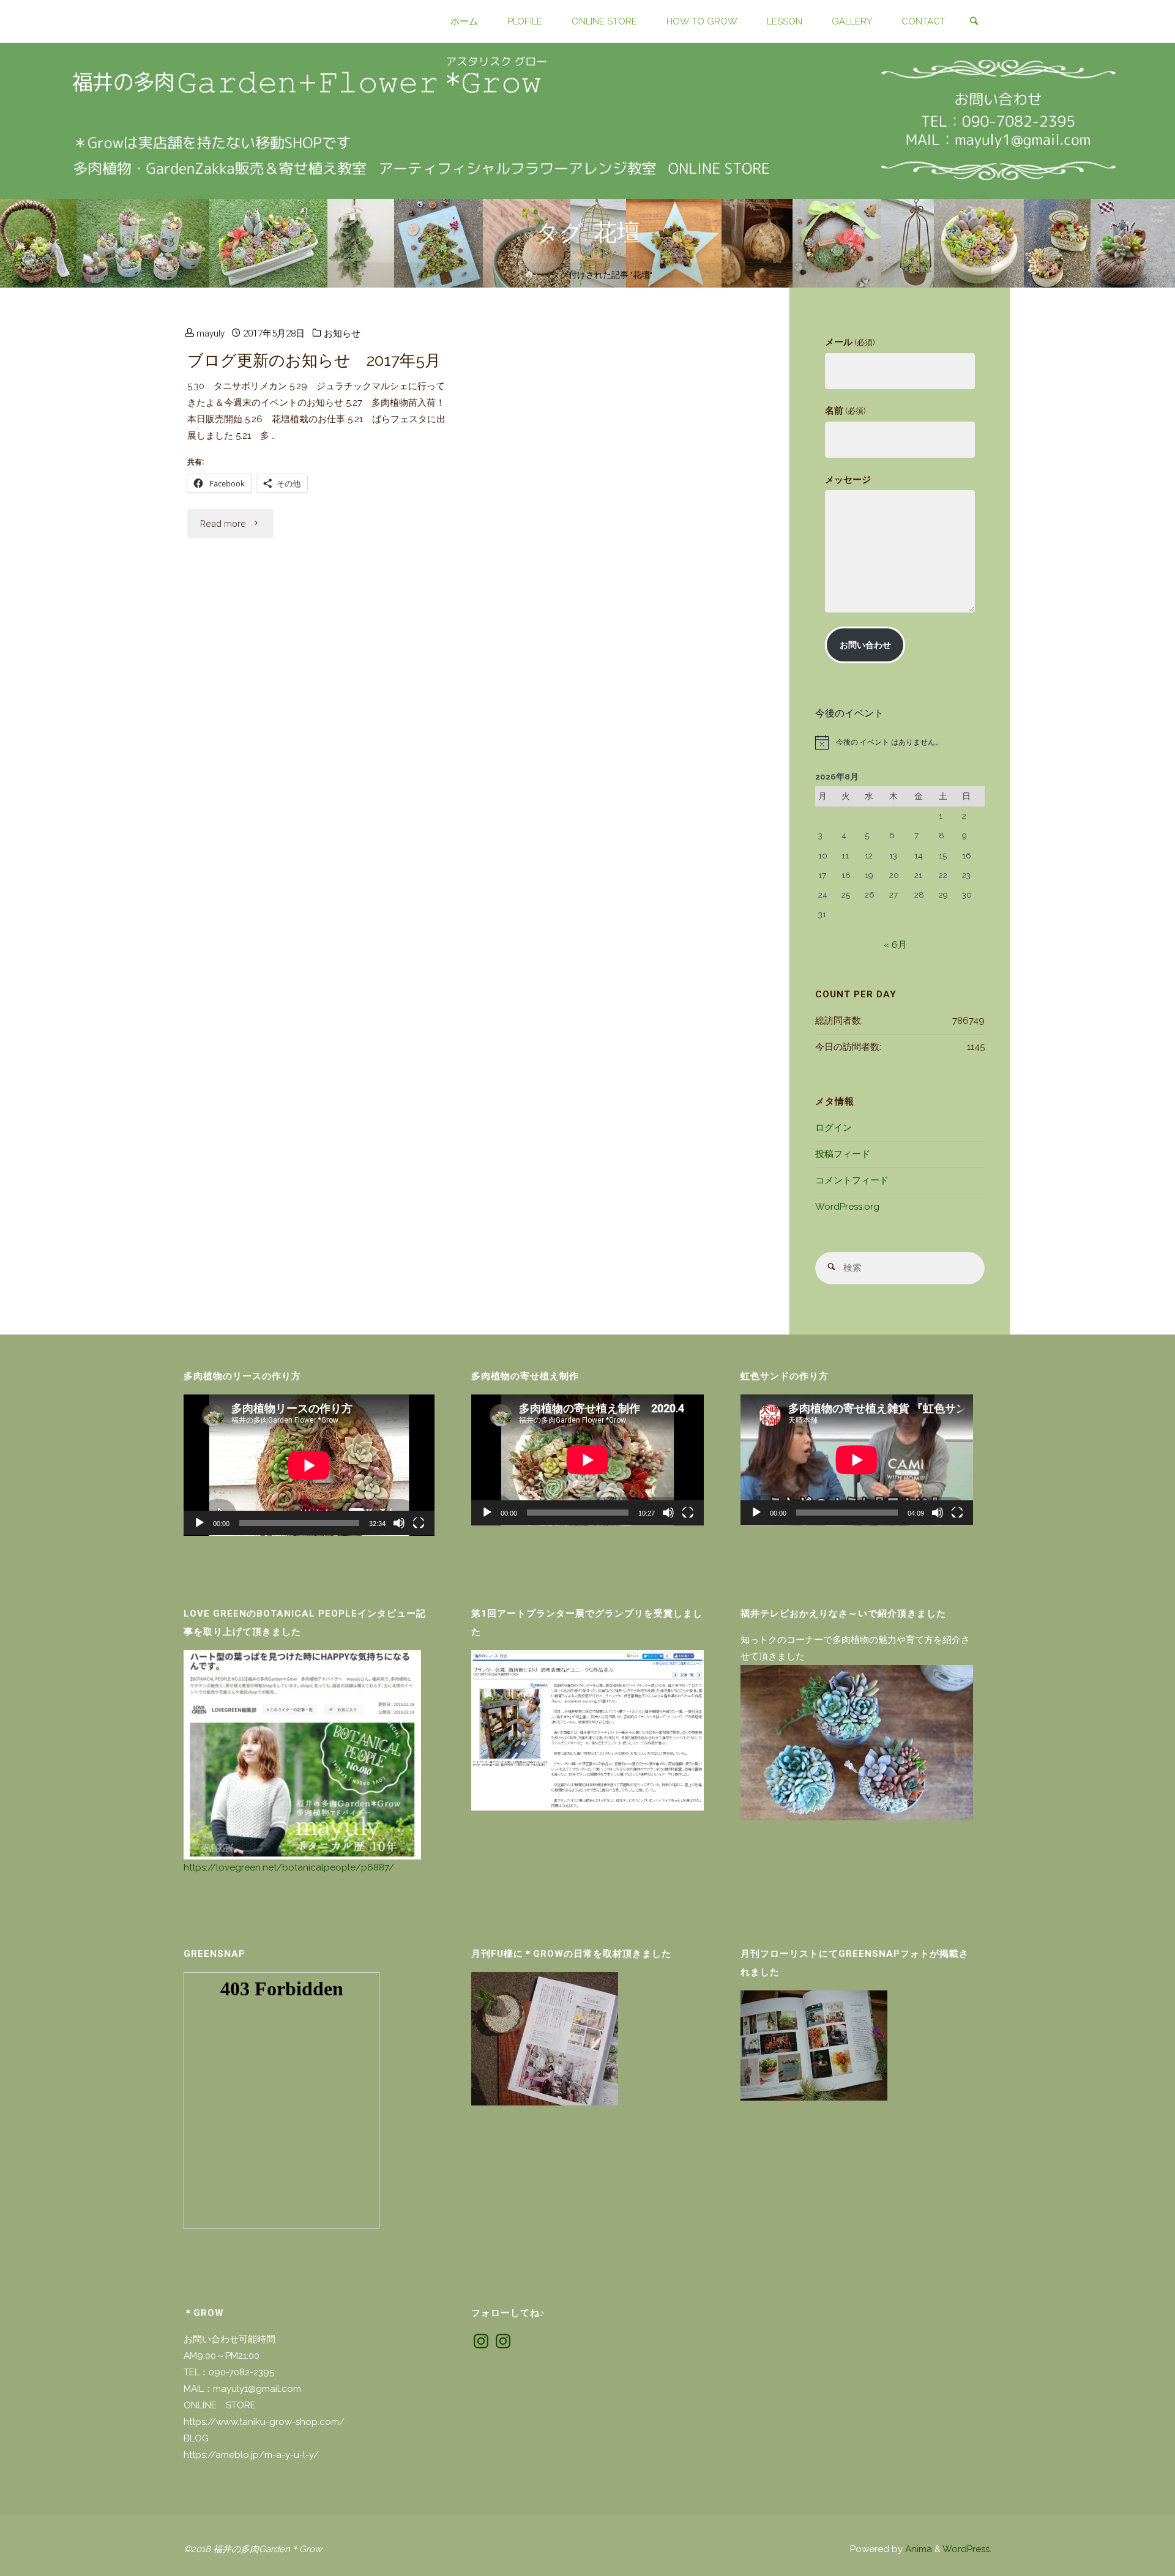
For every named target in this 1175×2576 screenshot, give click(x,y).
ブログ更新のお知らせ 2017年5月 (314, 360)
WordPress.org (847, 1207)
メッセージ (848, 480)
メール (850, 342)
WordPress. (967, 2549)
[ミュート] (399, 1523)
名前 (845, 411)
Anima (917, 2549)
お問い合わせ (865, 645)
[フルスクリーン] (419, 1523)
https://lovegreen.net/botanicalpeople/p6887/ (289, 1867)
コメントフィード (852, 1180)
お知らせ (342, 333)
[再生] (200, 1523)
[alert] (900, 742)
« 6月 (895, 945)
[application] (309, 1465)
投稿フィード (843, 1154)
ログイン (834, 1128)
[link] (974, 22)
